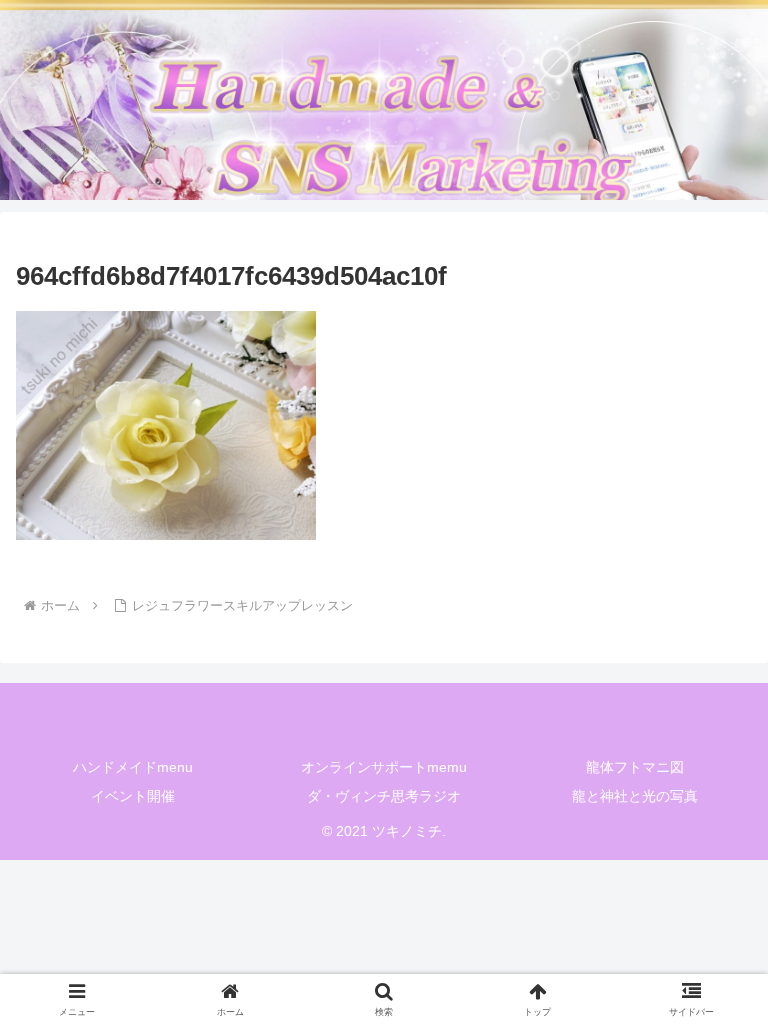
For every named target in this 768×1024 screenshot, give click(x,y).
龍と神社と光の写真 (635, 796)
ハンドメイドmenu (133, 767)
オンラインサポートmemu (384, 767)
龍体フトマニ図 (635, 767)
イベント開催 (133, 796)
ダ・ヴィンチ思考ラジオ (384, 796)
